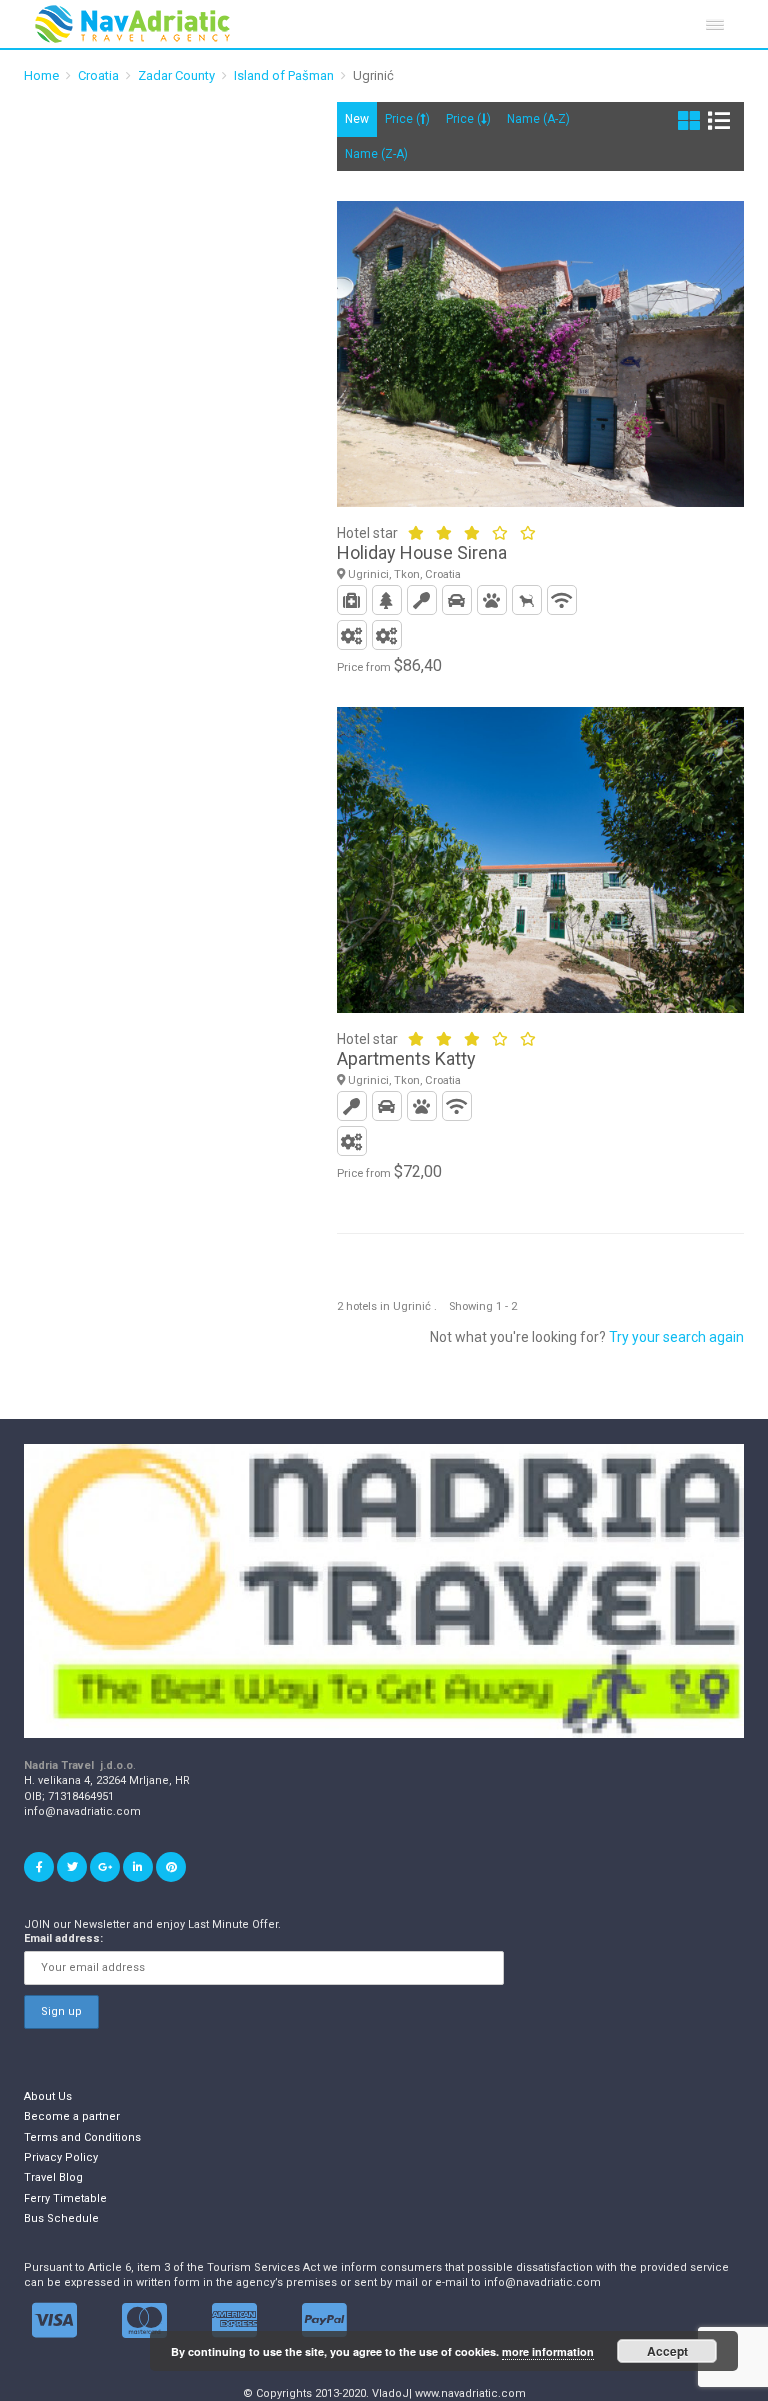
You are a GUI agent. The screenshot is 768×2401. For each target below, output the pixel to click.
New (357, 119)
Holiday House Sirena (422, 552)
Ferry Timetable (65, 2198)
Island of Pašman (284, 75)
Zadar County (176, 75)
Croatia (98, 75)
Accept (667, 2351)
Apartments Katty (406, 1058)
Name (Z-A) (376, 154)
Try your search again (676, 1337)
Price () (407, 119)
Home (41, 75)
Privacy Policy (61, 2157)
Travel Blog (53, 2177)
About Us (48, 2096)
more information (548, 2351)
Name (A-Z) (538, 119)
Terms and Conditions (82, 2137)
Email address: (63, 1938)
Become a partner (72, 2116)
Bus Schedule (61, 2218)
